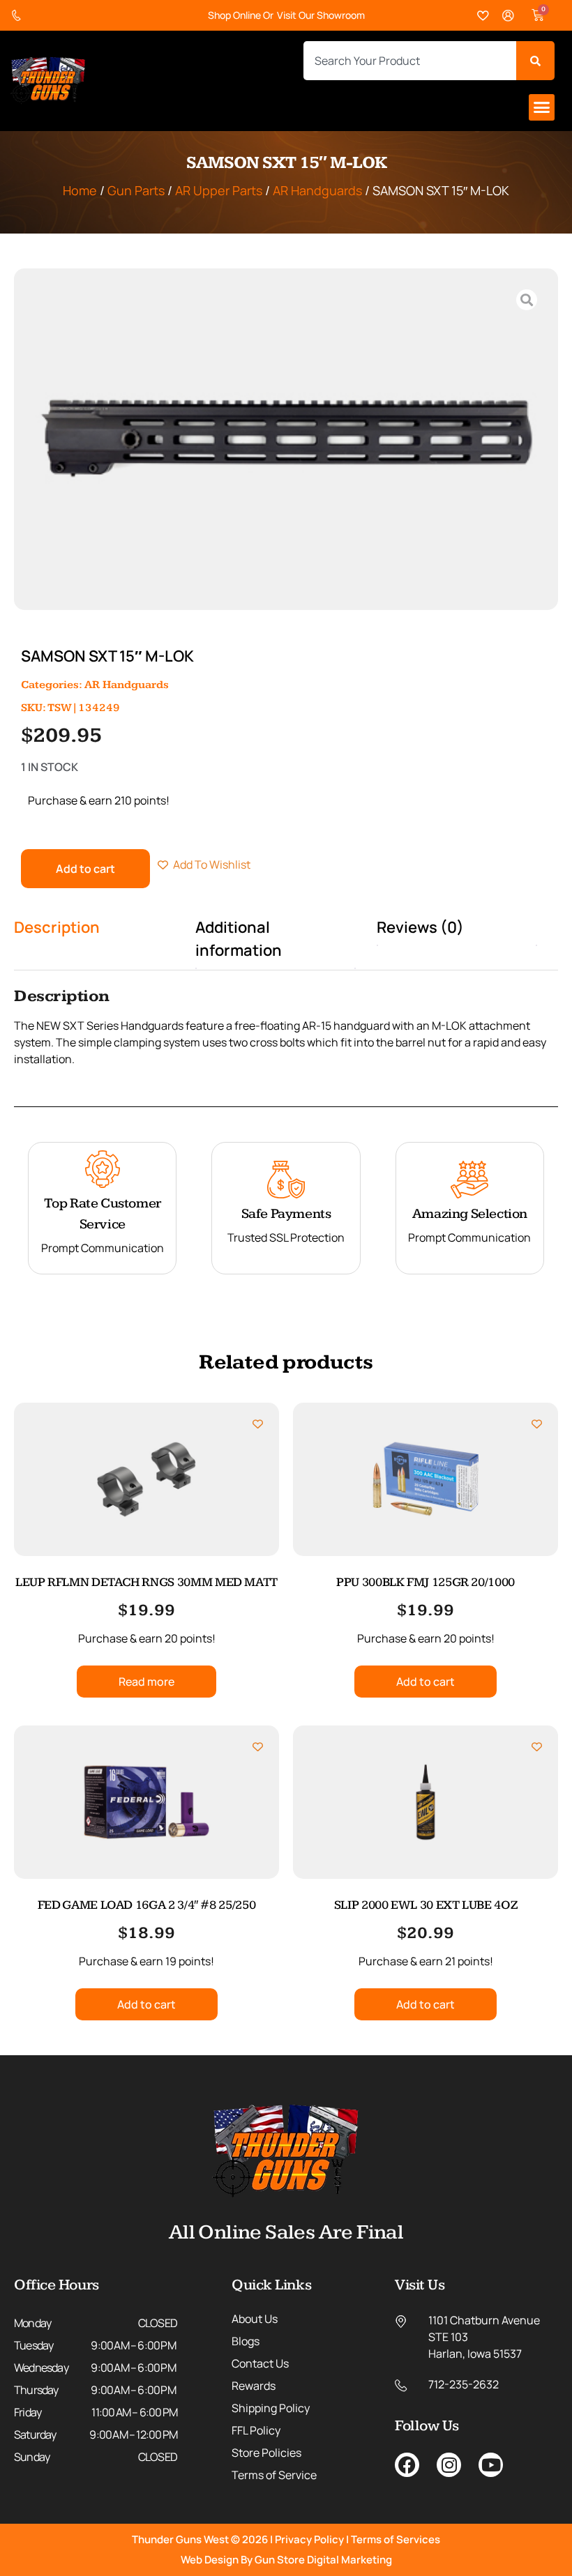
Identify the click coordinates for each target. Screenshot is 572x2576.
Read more (146, 1682)
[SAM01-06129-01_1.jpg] (286, 439)
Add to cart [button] (426, 1682)
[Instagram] (449, 2465)
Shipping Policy (271, 2408)
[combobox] (410, 61)
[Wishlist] (483, 16)
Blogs (246, 2341)
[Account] (509, 16)
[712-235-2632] (20, 16)
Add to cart (85, 869)
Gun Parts (136, 190)
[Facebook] (407, 2465)
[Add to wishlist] (258, 1424)
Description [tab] (57, 927)
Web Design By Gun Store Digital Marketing (286, 2560)
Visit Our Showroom (321, 15)
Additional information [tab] (239, 939)
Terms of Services (396, 2539)
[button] (542, 107)
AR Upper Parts (219, 190)
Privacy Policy (309, 2539)
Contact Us (260, 2363)
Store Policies (266, 2453)
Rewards (254, 2386)
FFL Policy (256, 2430)
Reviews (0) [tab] (420, 927)
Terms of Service (274, 2475)
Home (80, 190)
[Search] (535, 61)
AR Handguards (317, 190)
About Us (255, 2319)
